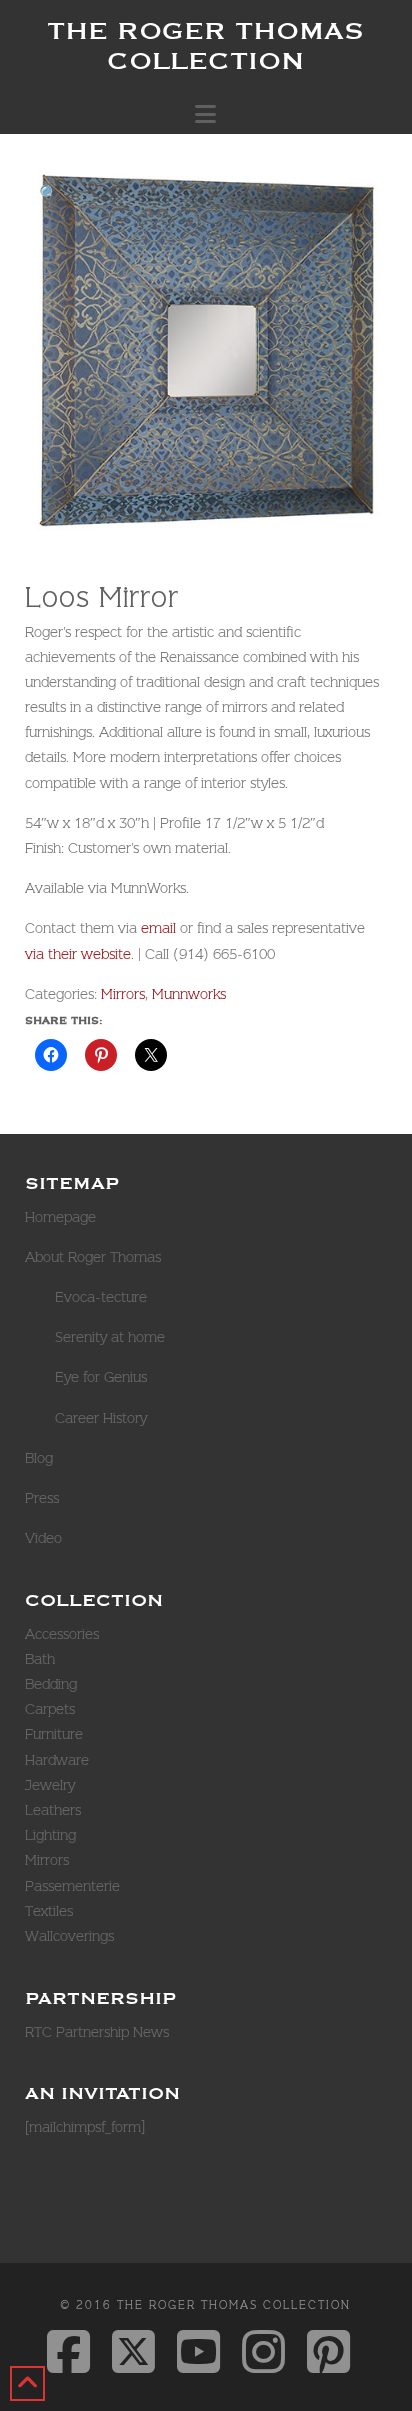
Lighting (50, 1835)
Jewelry (50, 1785)
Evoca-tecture (101, 1297)
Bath (40, 1659)
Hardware (57, 1760)
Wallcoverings (69, 1936)
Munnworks (189, 994)
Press (42, 1498)
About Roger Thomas (93, 1257)
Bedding (51, 1684)
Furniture (54, 1734)
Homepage (60, 1217)
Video (43, 1538)
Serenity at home (110, 1337)
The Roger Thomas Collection (205, 45)
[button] (205, 114)
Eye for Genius (101, 1377)
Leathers (53, 1810)
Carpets (50, 1709)
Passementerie (72, 1886)
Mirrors (123, 994)
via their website (78, 954)
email (158, 928)
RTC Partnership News (97, 2032)
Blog (39, 1458)
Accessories (62, 1634)
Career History (101, 1418)
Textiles (49, 1911)
